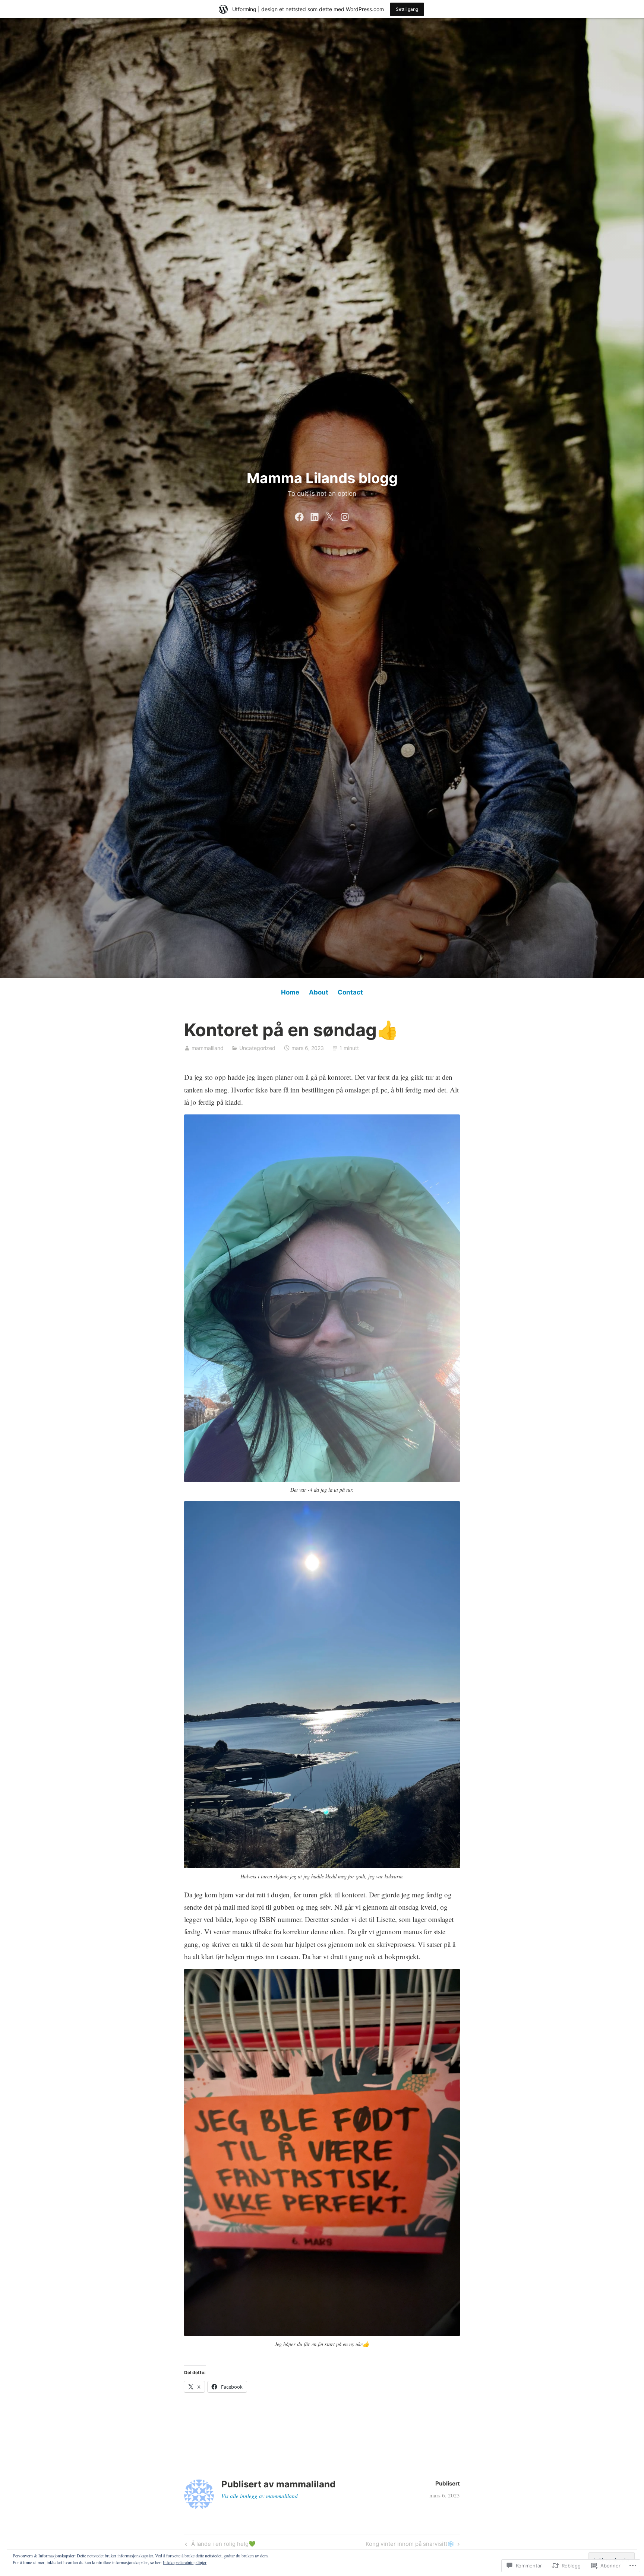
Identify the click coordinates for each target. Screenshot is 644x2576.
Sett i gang (407, 9)
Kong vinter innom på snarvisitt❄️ (410, 2545)
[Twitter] (329, 515)
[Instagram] (345, 515)
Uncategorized (257, 1048)
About (319, 992)
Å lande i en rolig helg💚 (219, 2545)
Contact (350, 992)
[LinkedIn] (315, 515)
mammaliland (208, 1048)
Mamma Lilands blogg (322, 478)
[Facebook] (299, 515)
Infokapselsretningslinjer (185, 2562)
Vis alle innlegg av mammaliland (260, 2496)
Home (290, 992)
